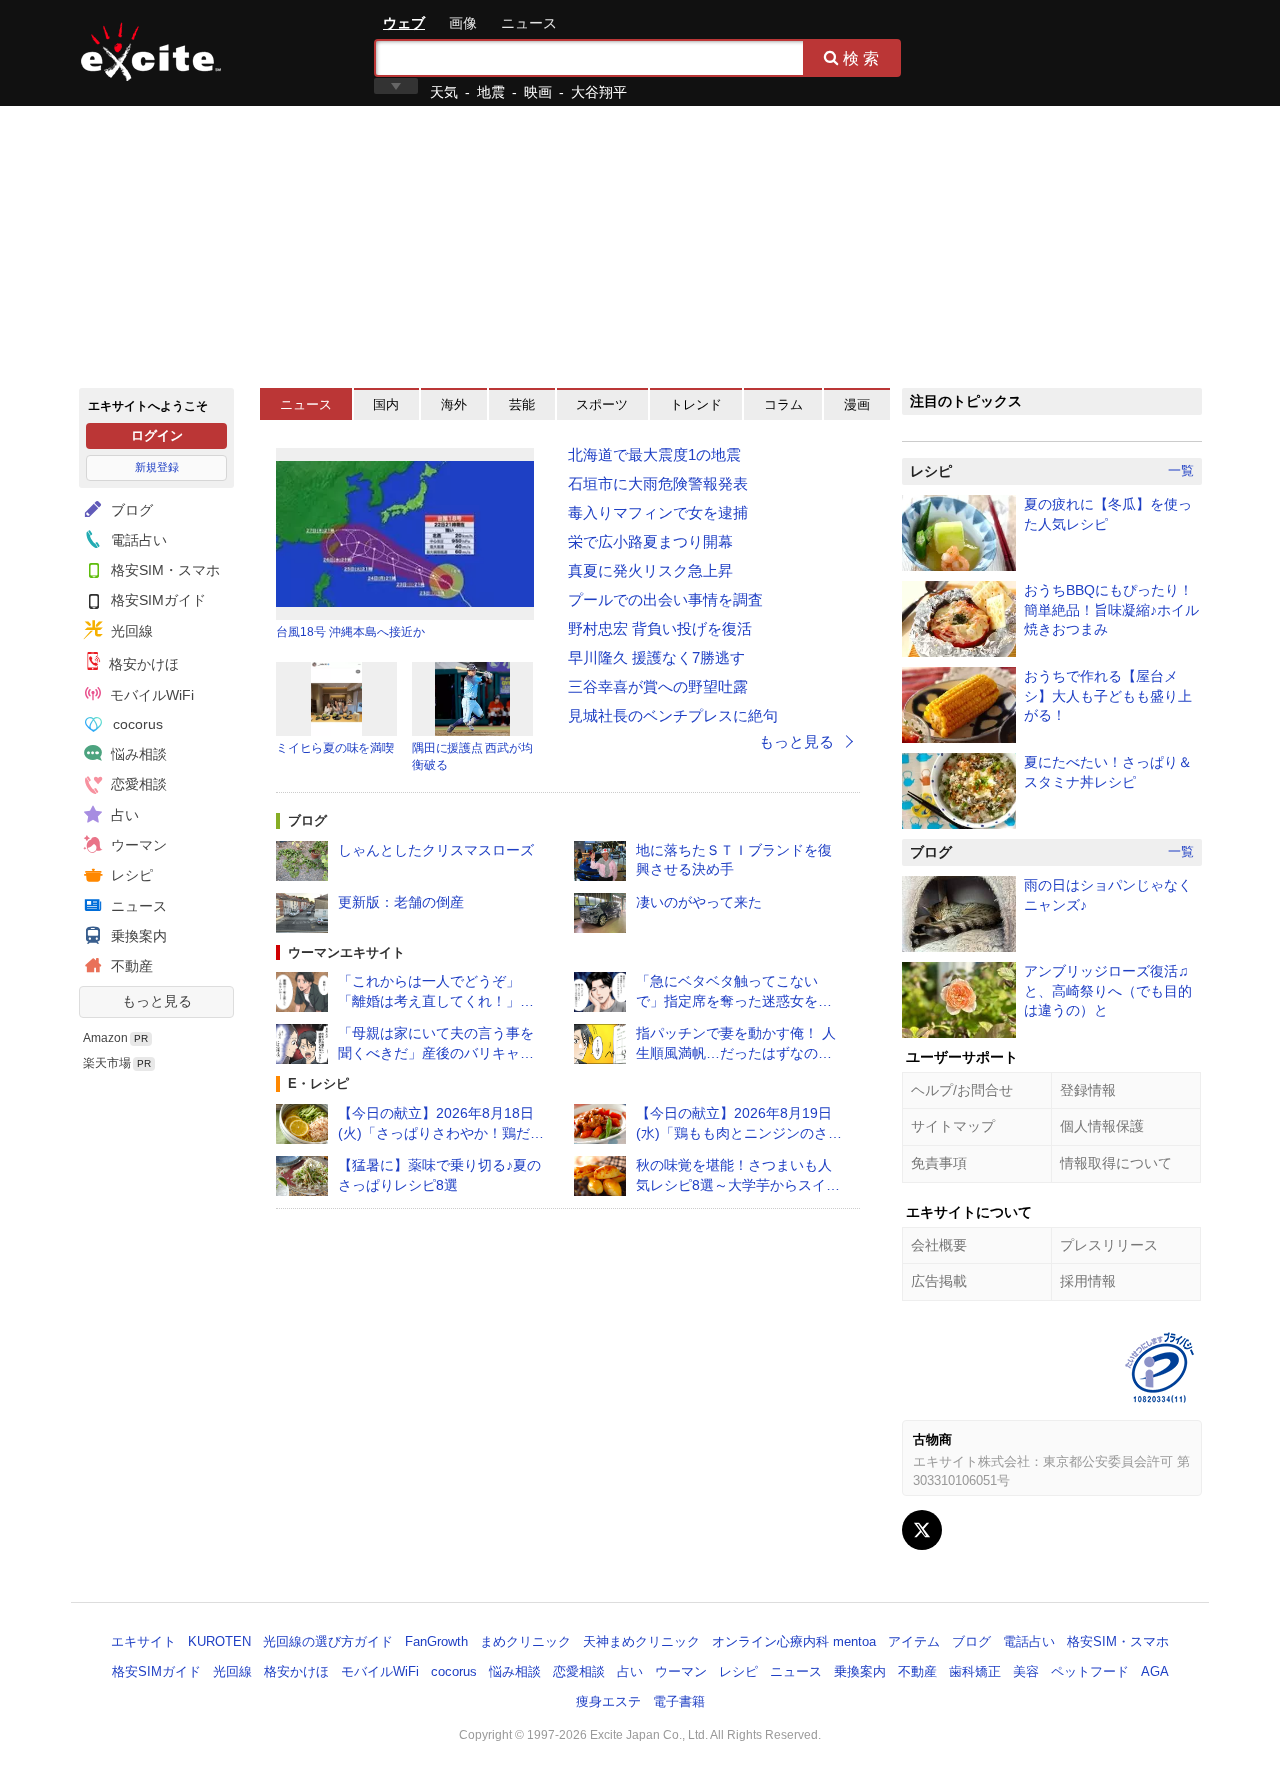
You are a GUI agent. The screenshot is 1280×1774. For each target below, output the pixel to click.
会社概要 (939, 1245)
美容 (1026, 1671)
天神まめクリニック (641, 1641)
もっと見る (157, 1001)
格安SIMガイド (156, 600)
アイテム (914, 1641)
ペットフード (1090, 1671)
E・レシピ (318, 1083)
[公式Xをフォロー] (922, 1530)
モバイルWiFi (150, 695)
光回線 (130, 631)
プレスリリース (1109, 1245)
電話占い (137, 540)
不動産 (130, 966)
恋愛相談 (137, 784)
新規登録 (157, 467)
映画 (538, 92)
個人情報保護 (1102, 1126)
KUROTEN (219, 1641)
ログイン (157, 435)
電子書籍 (679, 1701)
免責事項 (939, 1163)
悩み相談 (137, 754)
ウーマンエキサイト (346, 952)
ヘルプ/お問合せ (962, 1090)
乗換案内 (137, 936)
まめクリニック (525, 1641)
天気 (444, 92)
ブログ (130, 510)
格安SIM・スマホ (163, 570)
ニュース (529, 23)
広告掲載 (939, 1281)
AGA (1155, 1671)
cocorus (136, 724)
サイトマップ (953, 1126)
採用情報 (1088, 1281)
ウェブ (404, 23)
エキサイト (151, 52)
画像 (463, 23)
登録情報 (1088, 1090)
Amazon (105, 1038)
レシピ (130, 875)
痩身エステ (608, 1701)
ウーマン (137, 845)
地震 (491, 92)
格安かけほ (142, 664)
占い (123, 815)
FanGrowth (436, 1641)
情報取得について (1116, 1163)
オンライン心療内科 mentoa (794, 1641)
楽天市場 (107, 1063)
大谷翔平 (599, 92)
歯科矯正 (975, 1671)
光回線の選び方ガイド (328, 1641)
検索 (863, 58)
